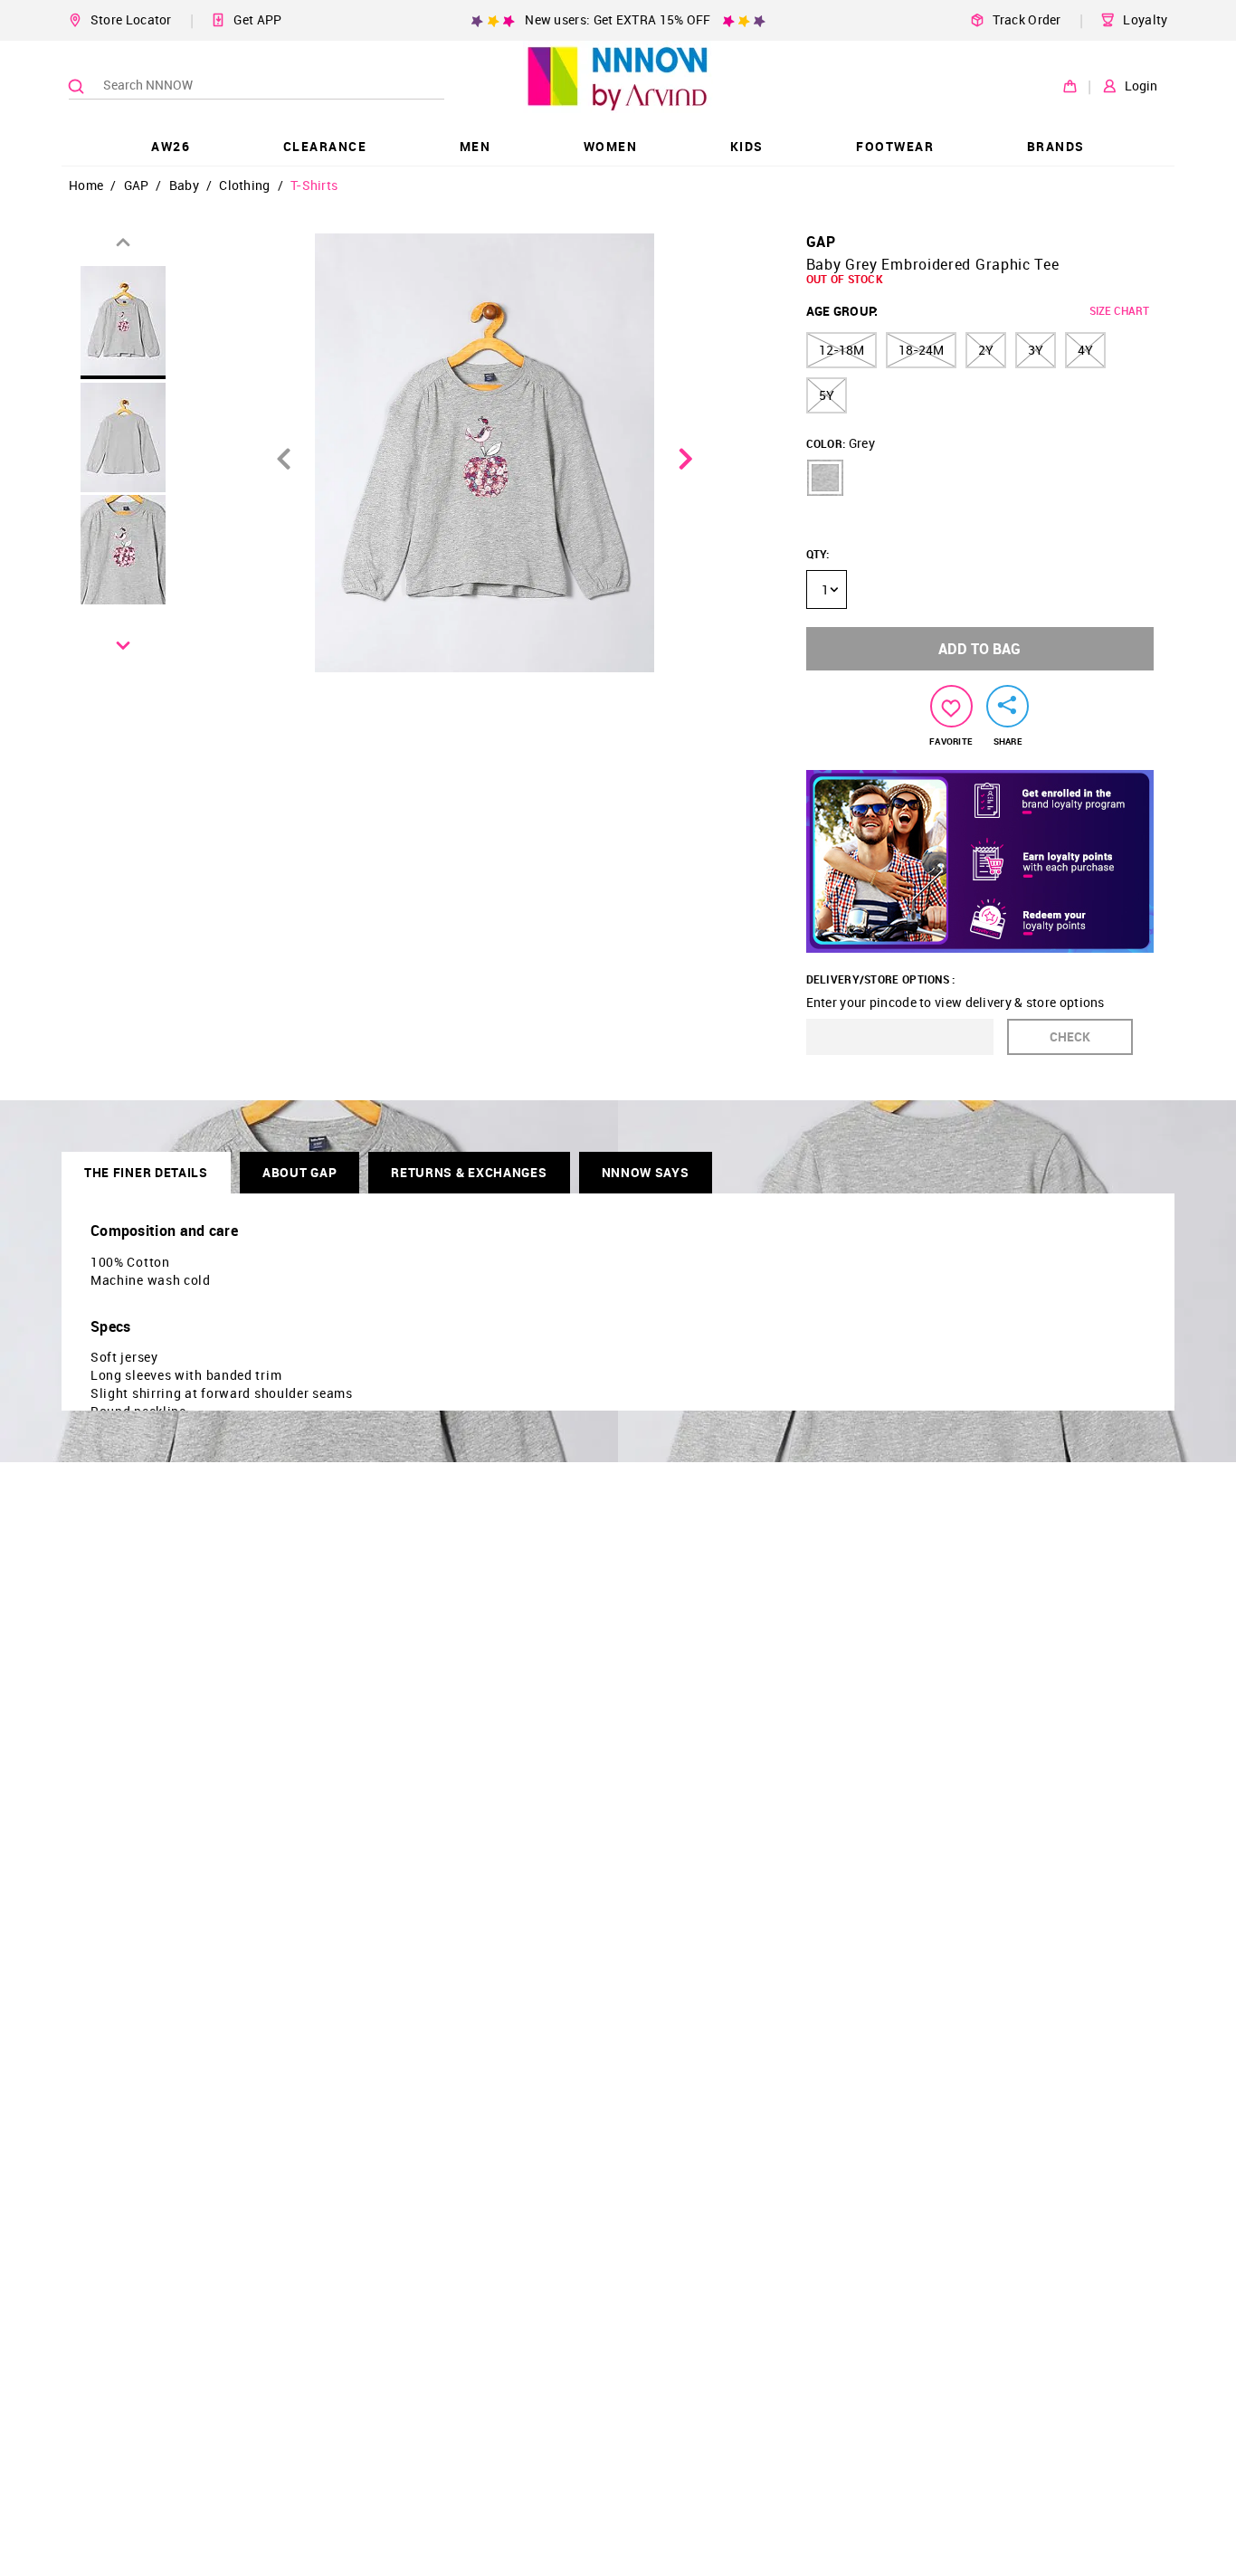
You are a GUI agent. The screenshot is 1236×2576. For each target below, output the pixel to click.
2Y (986, 350)
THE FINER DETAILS (146, 1172)
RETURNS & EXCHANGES (469, 1172)
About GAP (299, 1172)
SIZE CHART (1119, 310)
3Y (1036, 350)
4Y (1085, 350)
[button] (825, 478)
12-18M (841, 350)
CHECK (1070, 1036)
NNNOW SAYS (646, 1172)
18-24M (921, 350)
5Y (827, 395)
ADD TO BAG (979, 649)
